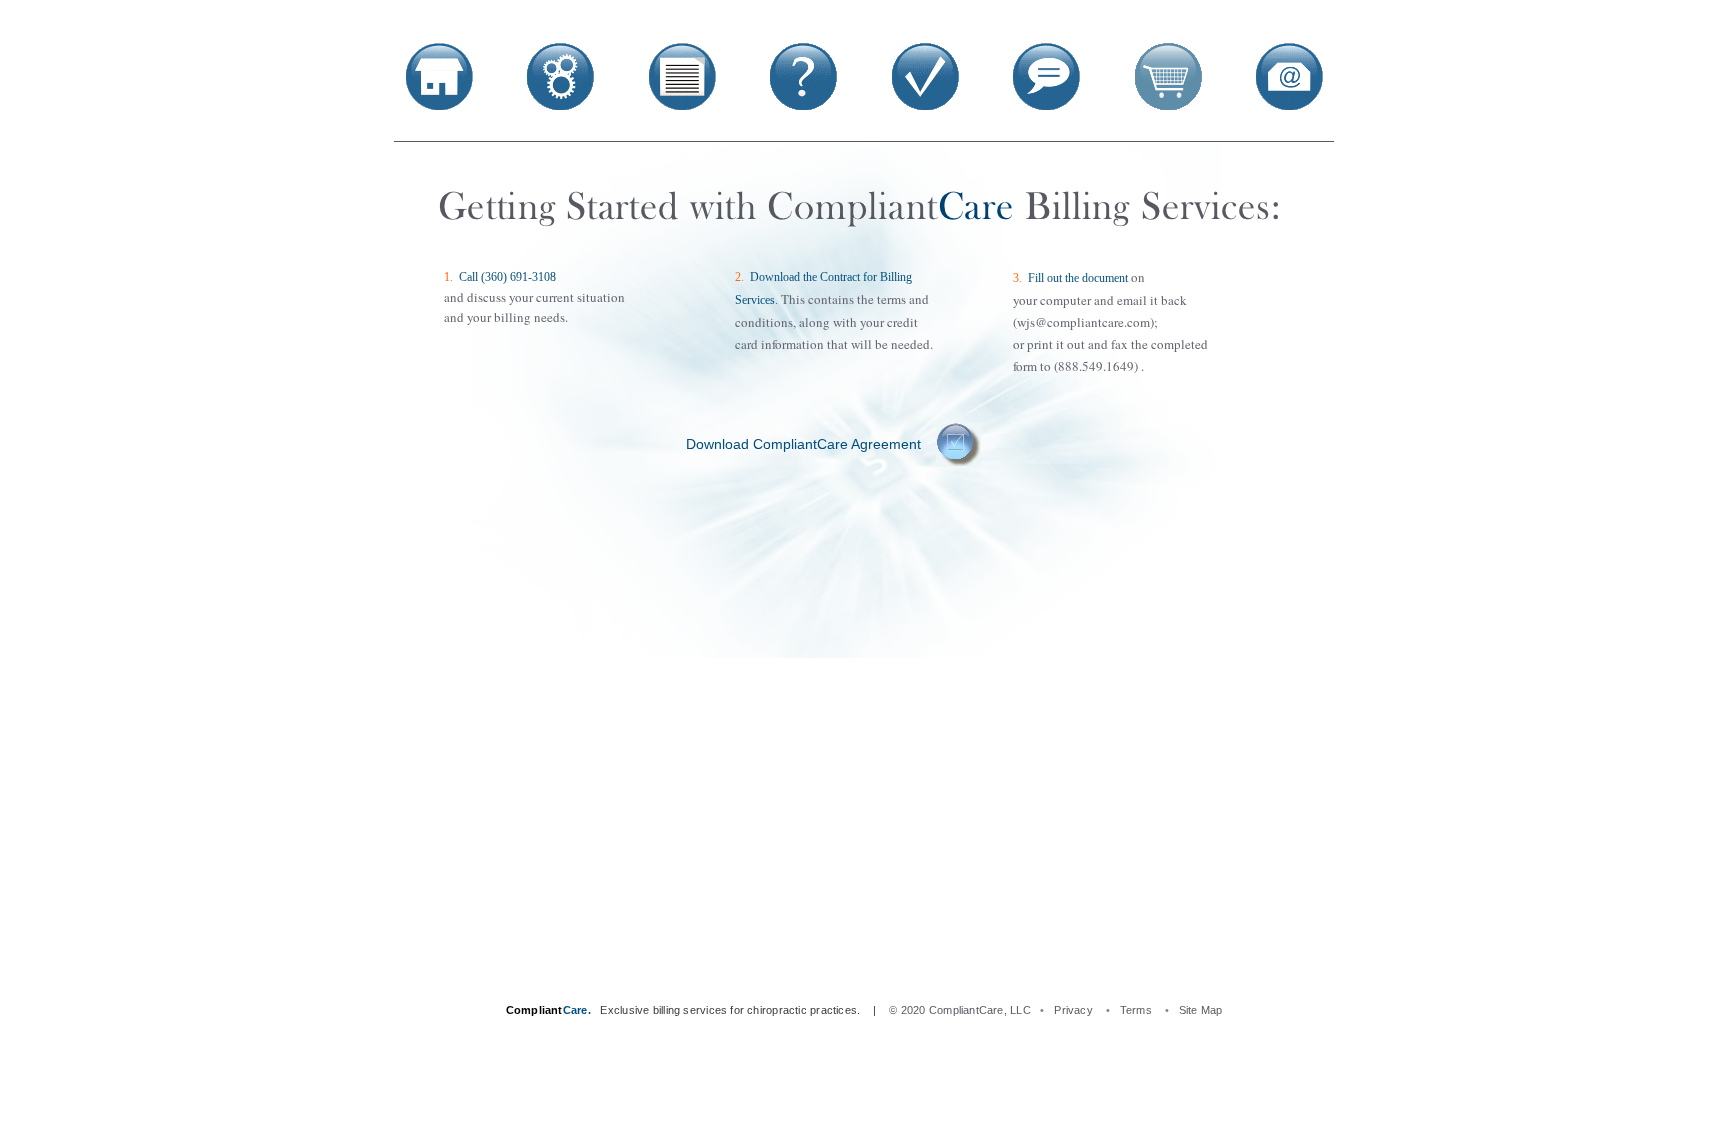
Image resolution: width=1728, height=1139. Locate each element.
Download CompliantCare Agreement (805, 444)
